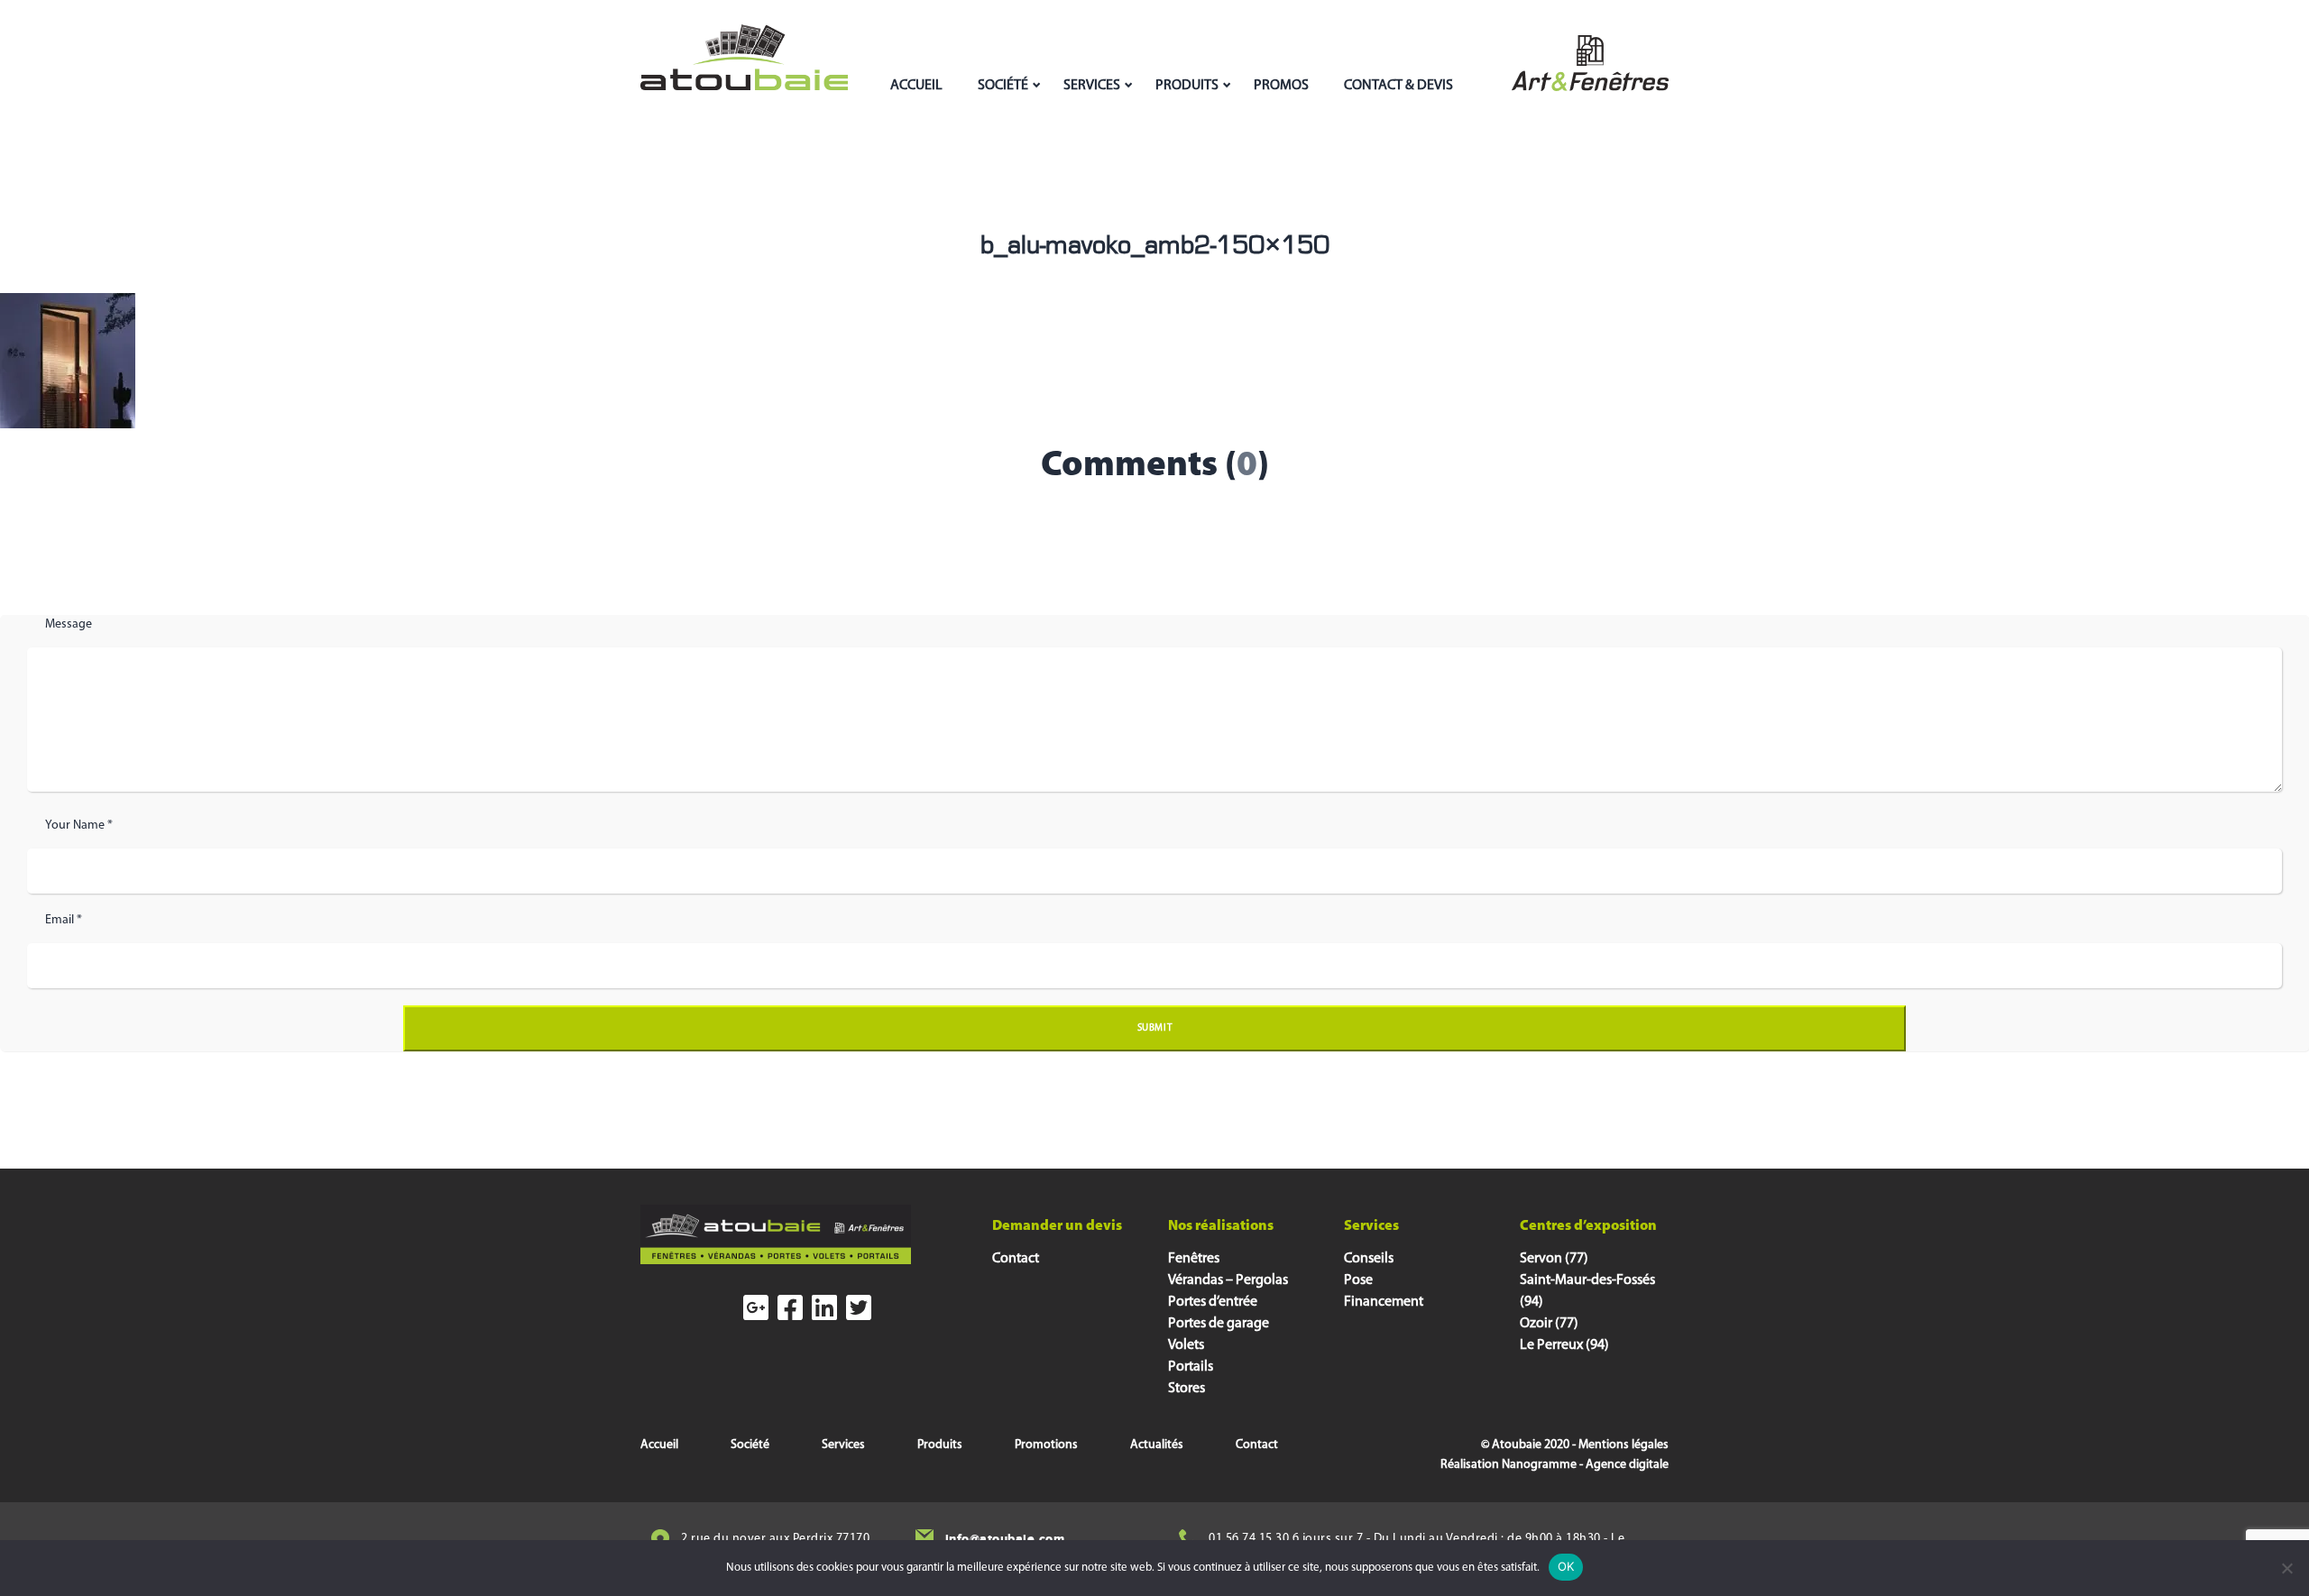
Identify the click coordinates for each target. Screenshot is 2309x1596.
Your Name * (79, 826)
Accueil (916, 86)
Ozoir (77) (1549, 1324)
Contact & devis (1398, 86)
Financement (1384, 1302)
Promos (1281, 86)
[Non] (2286, 1568)
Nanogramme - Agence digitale (1585, 1465)
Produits (1187, 86)
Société (1003, 86)
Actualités (1157, 1445)
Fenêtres (1194, 1259)
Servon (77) (1554, 1259)
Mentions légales (1624, 1445)
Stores (1187, 1389)
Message (69, 624)
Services (1092, 86)
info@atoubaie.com (1005, 1539)
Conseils (1369, 1259)
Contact (1016, 1259)
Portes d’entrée (1213, 1302)
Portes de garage (1219, 1324)
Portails (1191, 1367)
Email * (64, 920)
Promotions (1046, 1445)
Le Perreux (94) (1564, 1345)
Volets (1186, 1345)
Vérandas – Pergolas (1228, 1280)
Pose (1358, 1280)
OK (1566, 1566)
